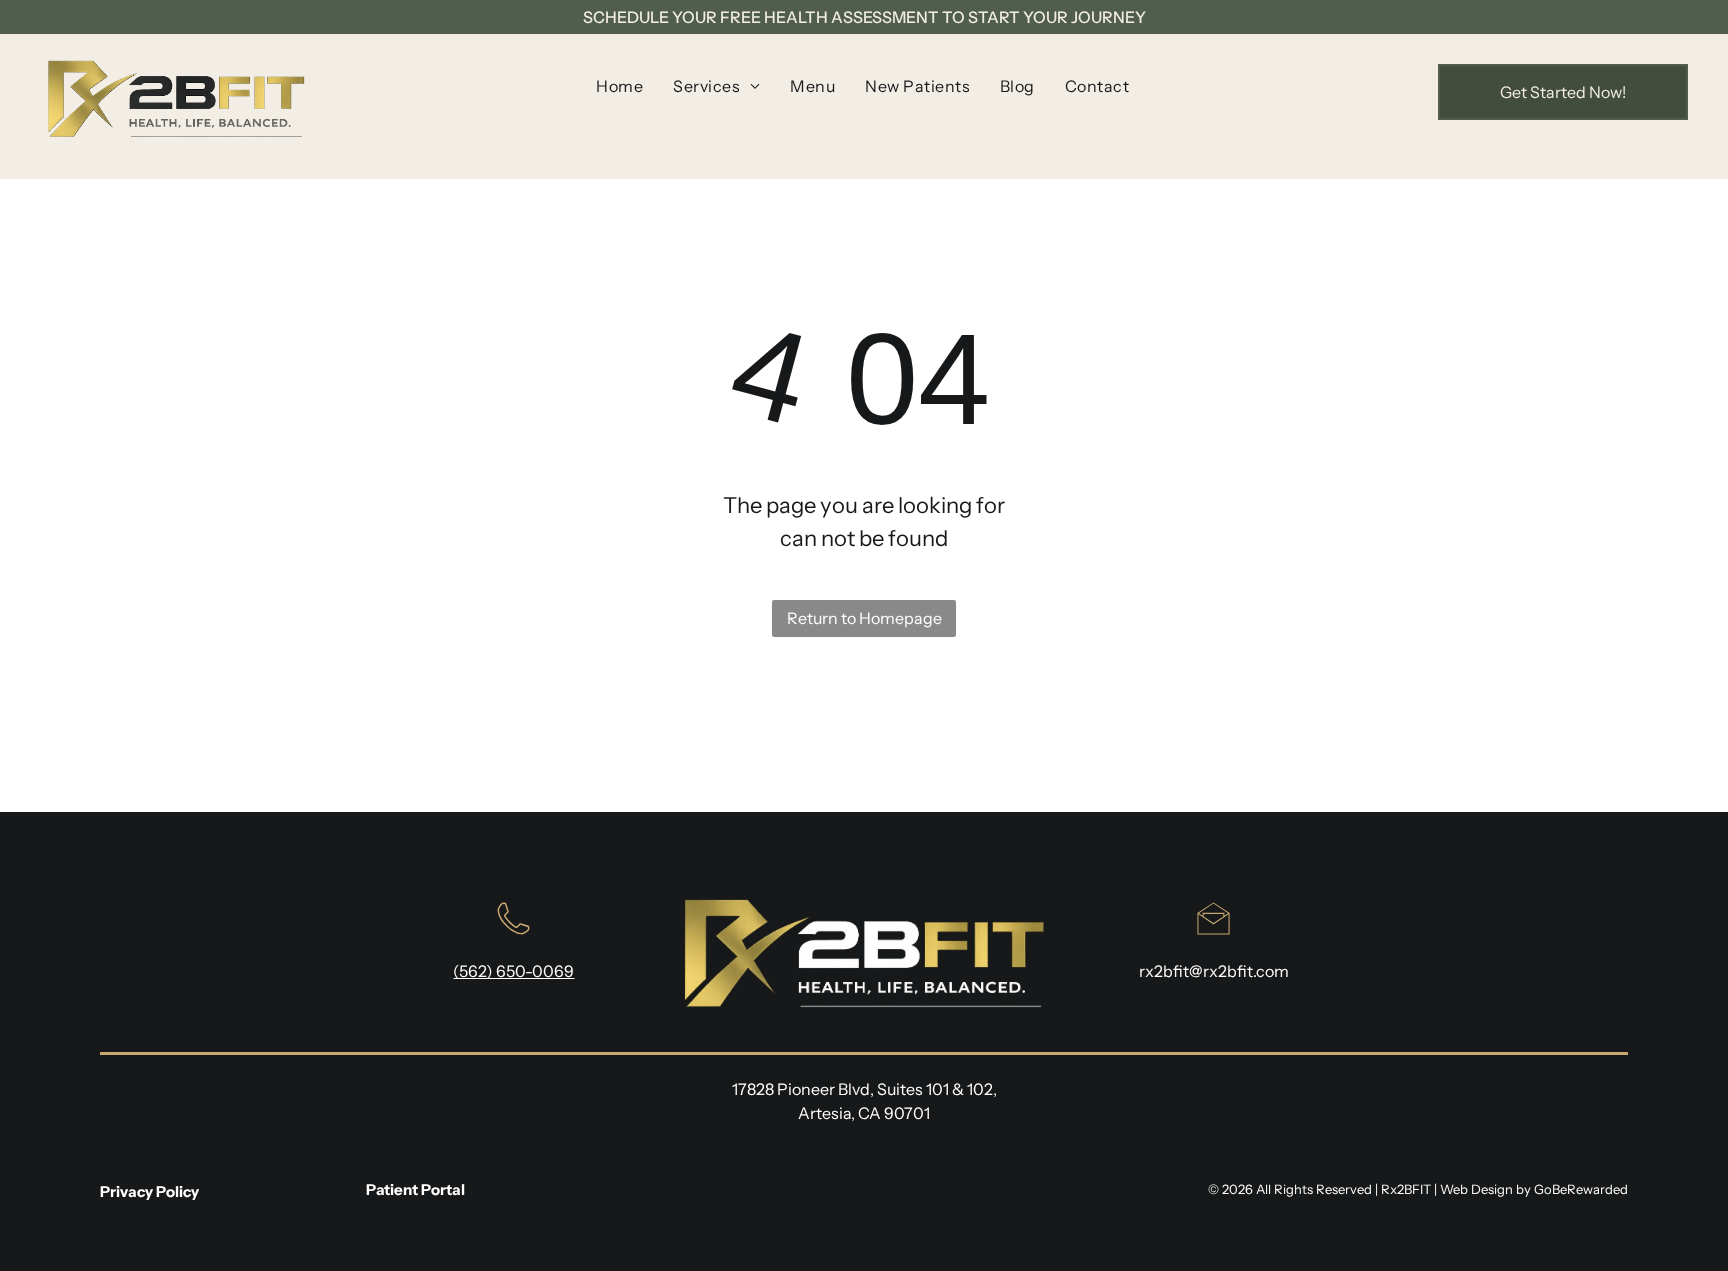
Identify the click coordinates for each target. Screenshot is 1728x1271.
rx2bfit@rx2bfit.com (1214, 971)
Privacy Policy (149, 1191)
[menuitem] (619, 86)
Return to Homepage (864, 618)
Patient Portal (415, 1189)
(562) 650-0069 (513, 971)
